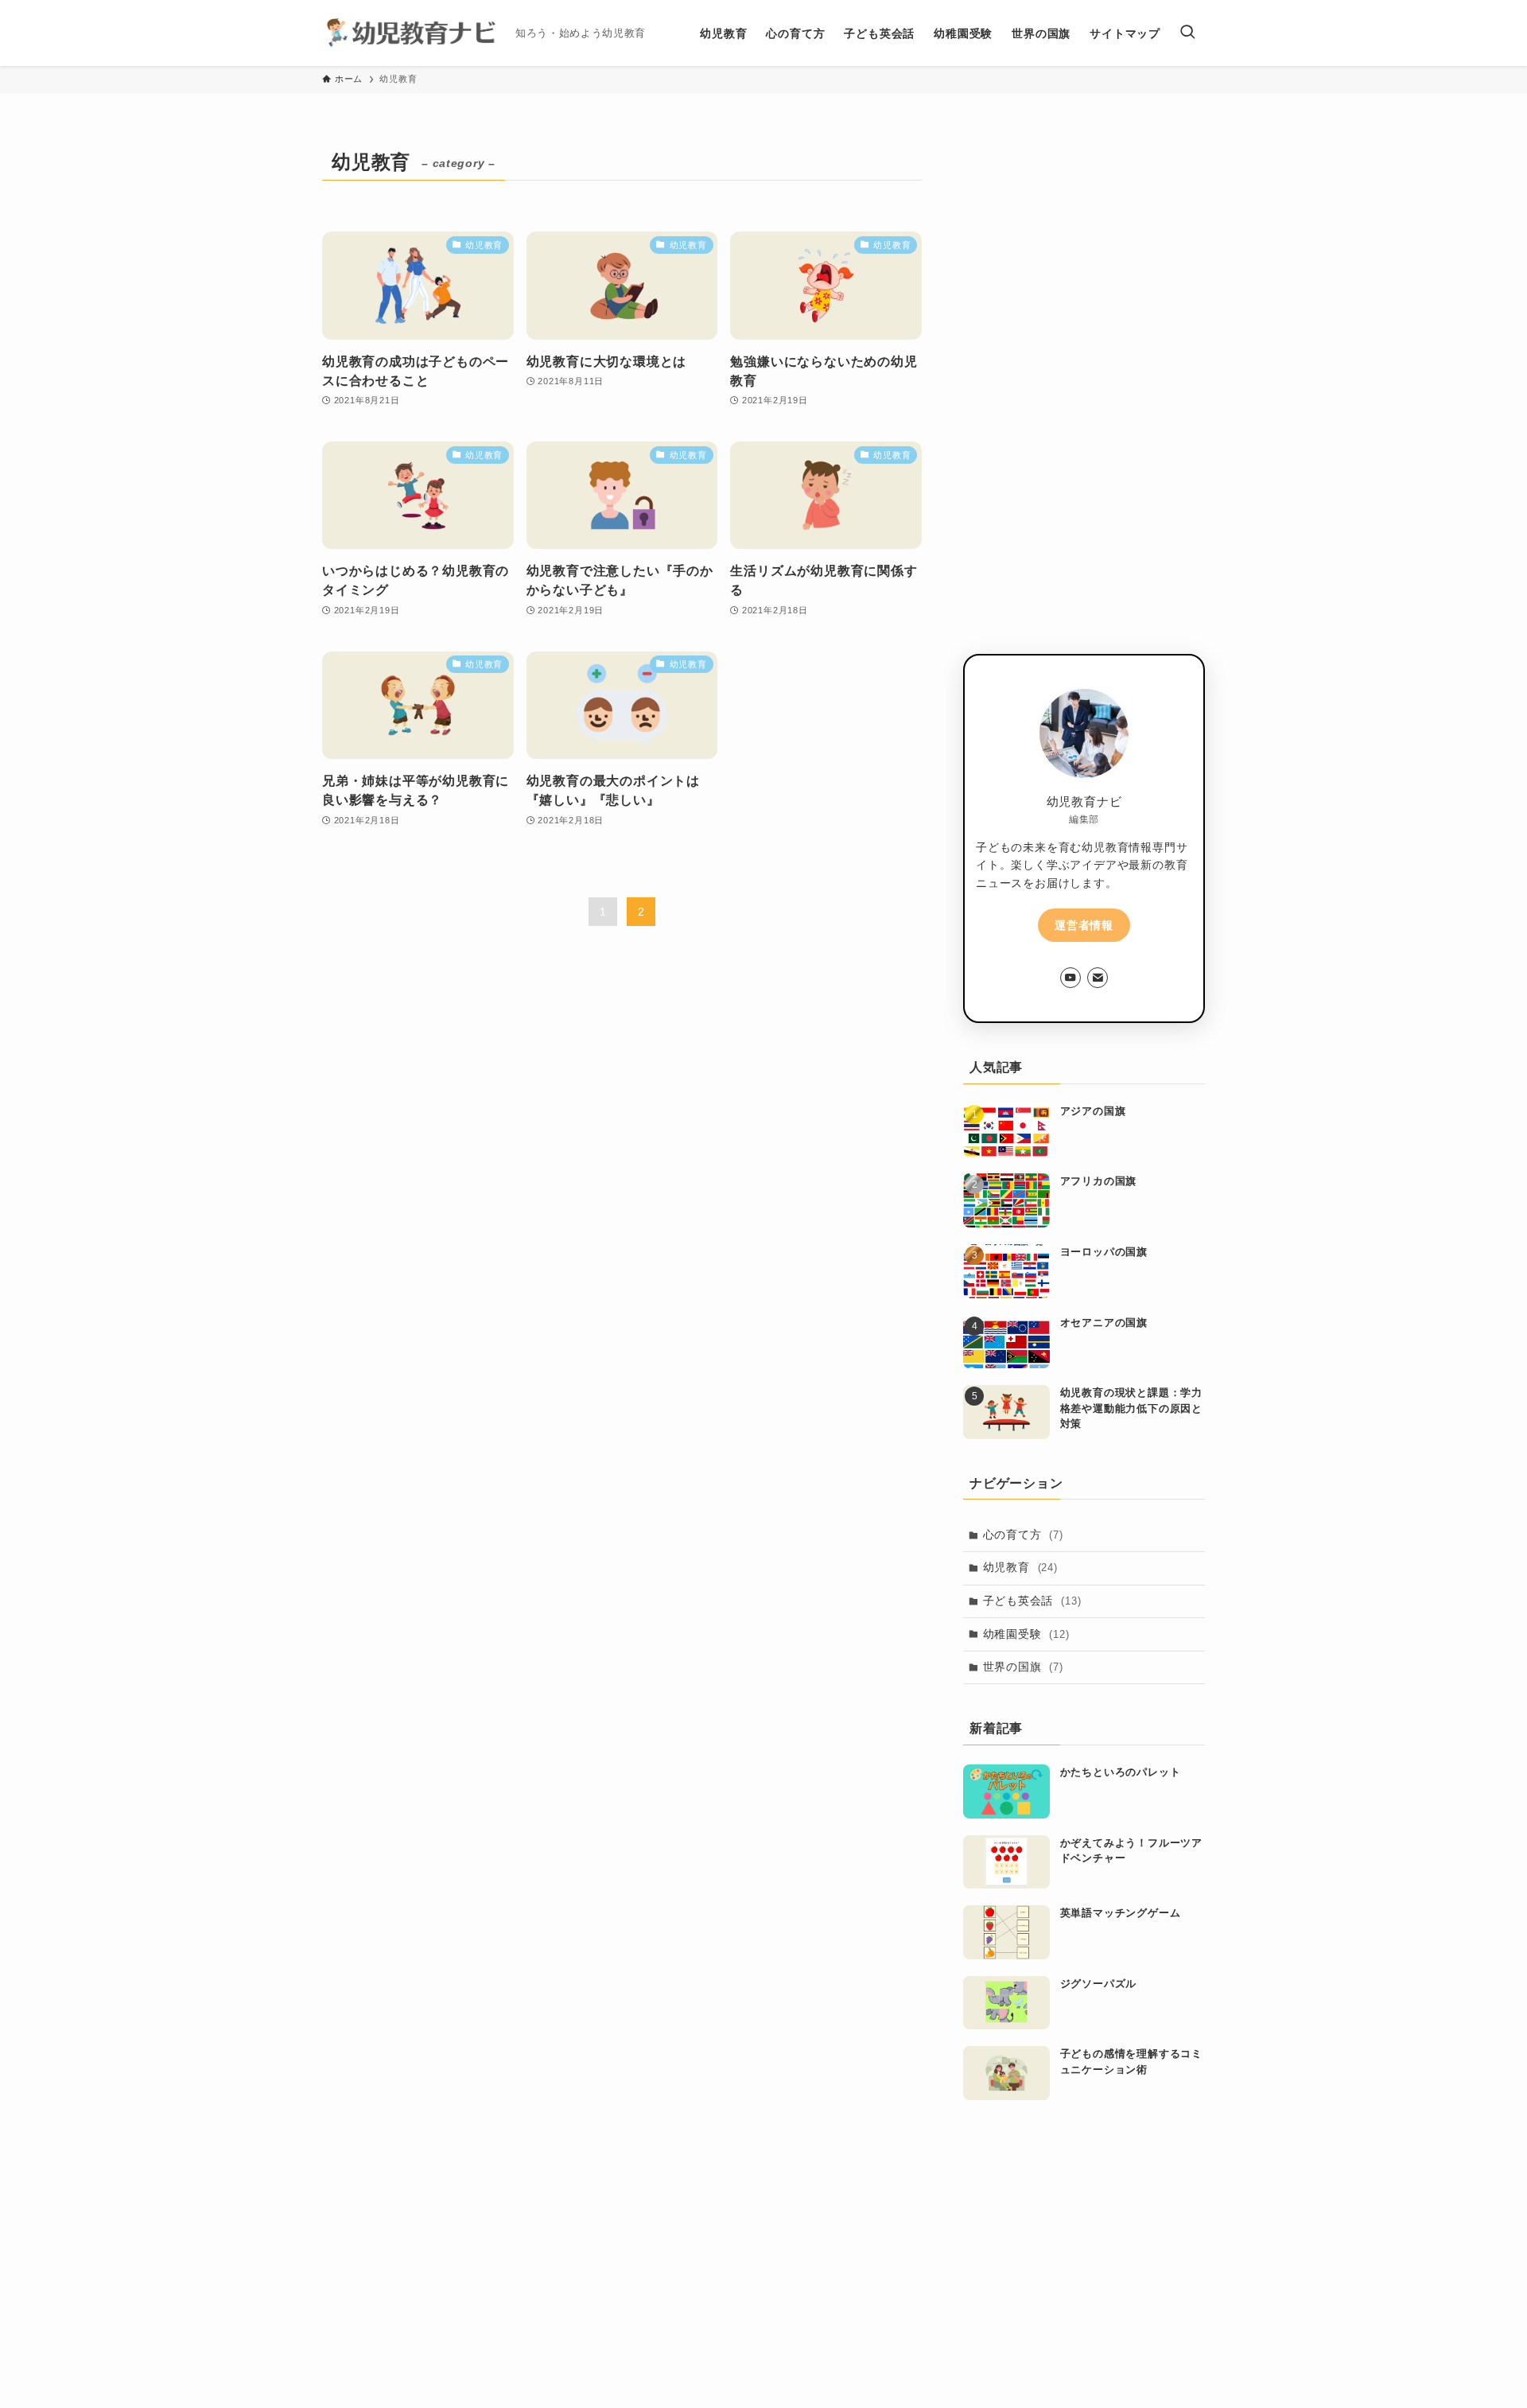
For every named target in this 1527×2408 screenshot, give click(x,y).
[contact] (1098, 978)
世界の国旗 (1023, 1667)
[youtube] (1070, 978)
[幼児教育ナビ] (412, 33)
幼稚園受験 (1026, 1634)
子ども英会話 (1032, 1601)
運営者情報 (1084, 925)
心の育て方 (1023, 1535)
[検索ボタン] (1187, 33)
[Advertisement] (1084, 383)
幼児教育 (1020, 1567)
